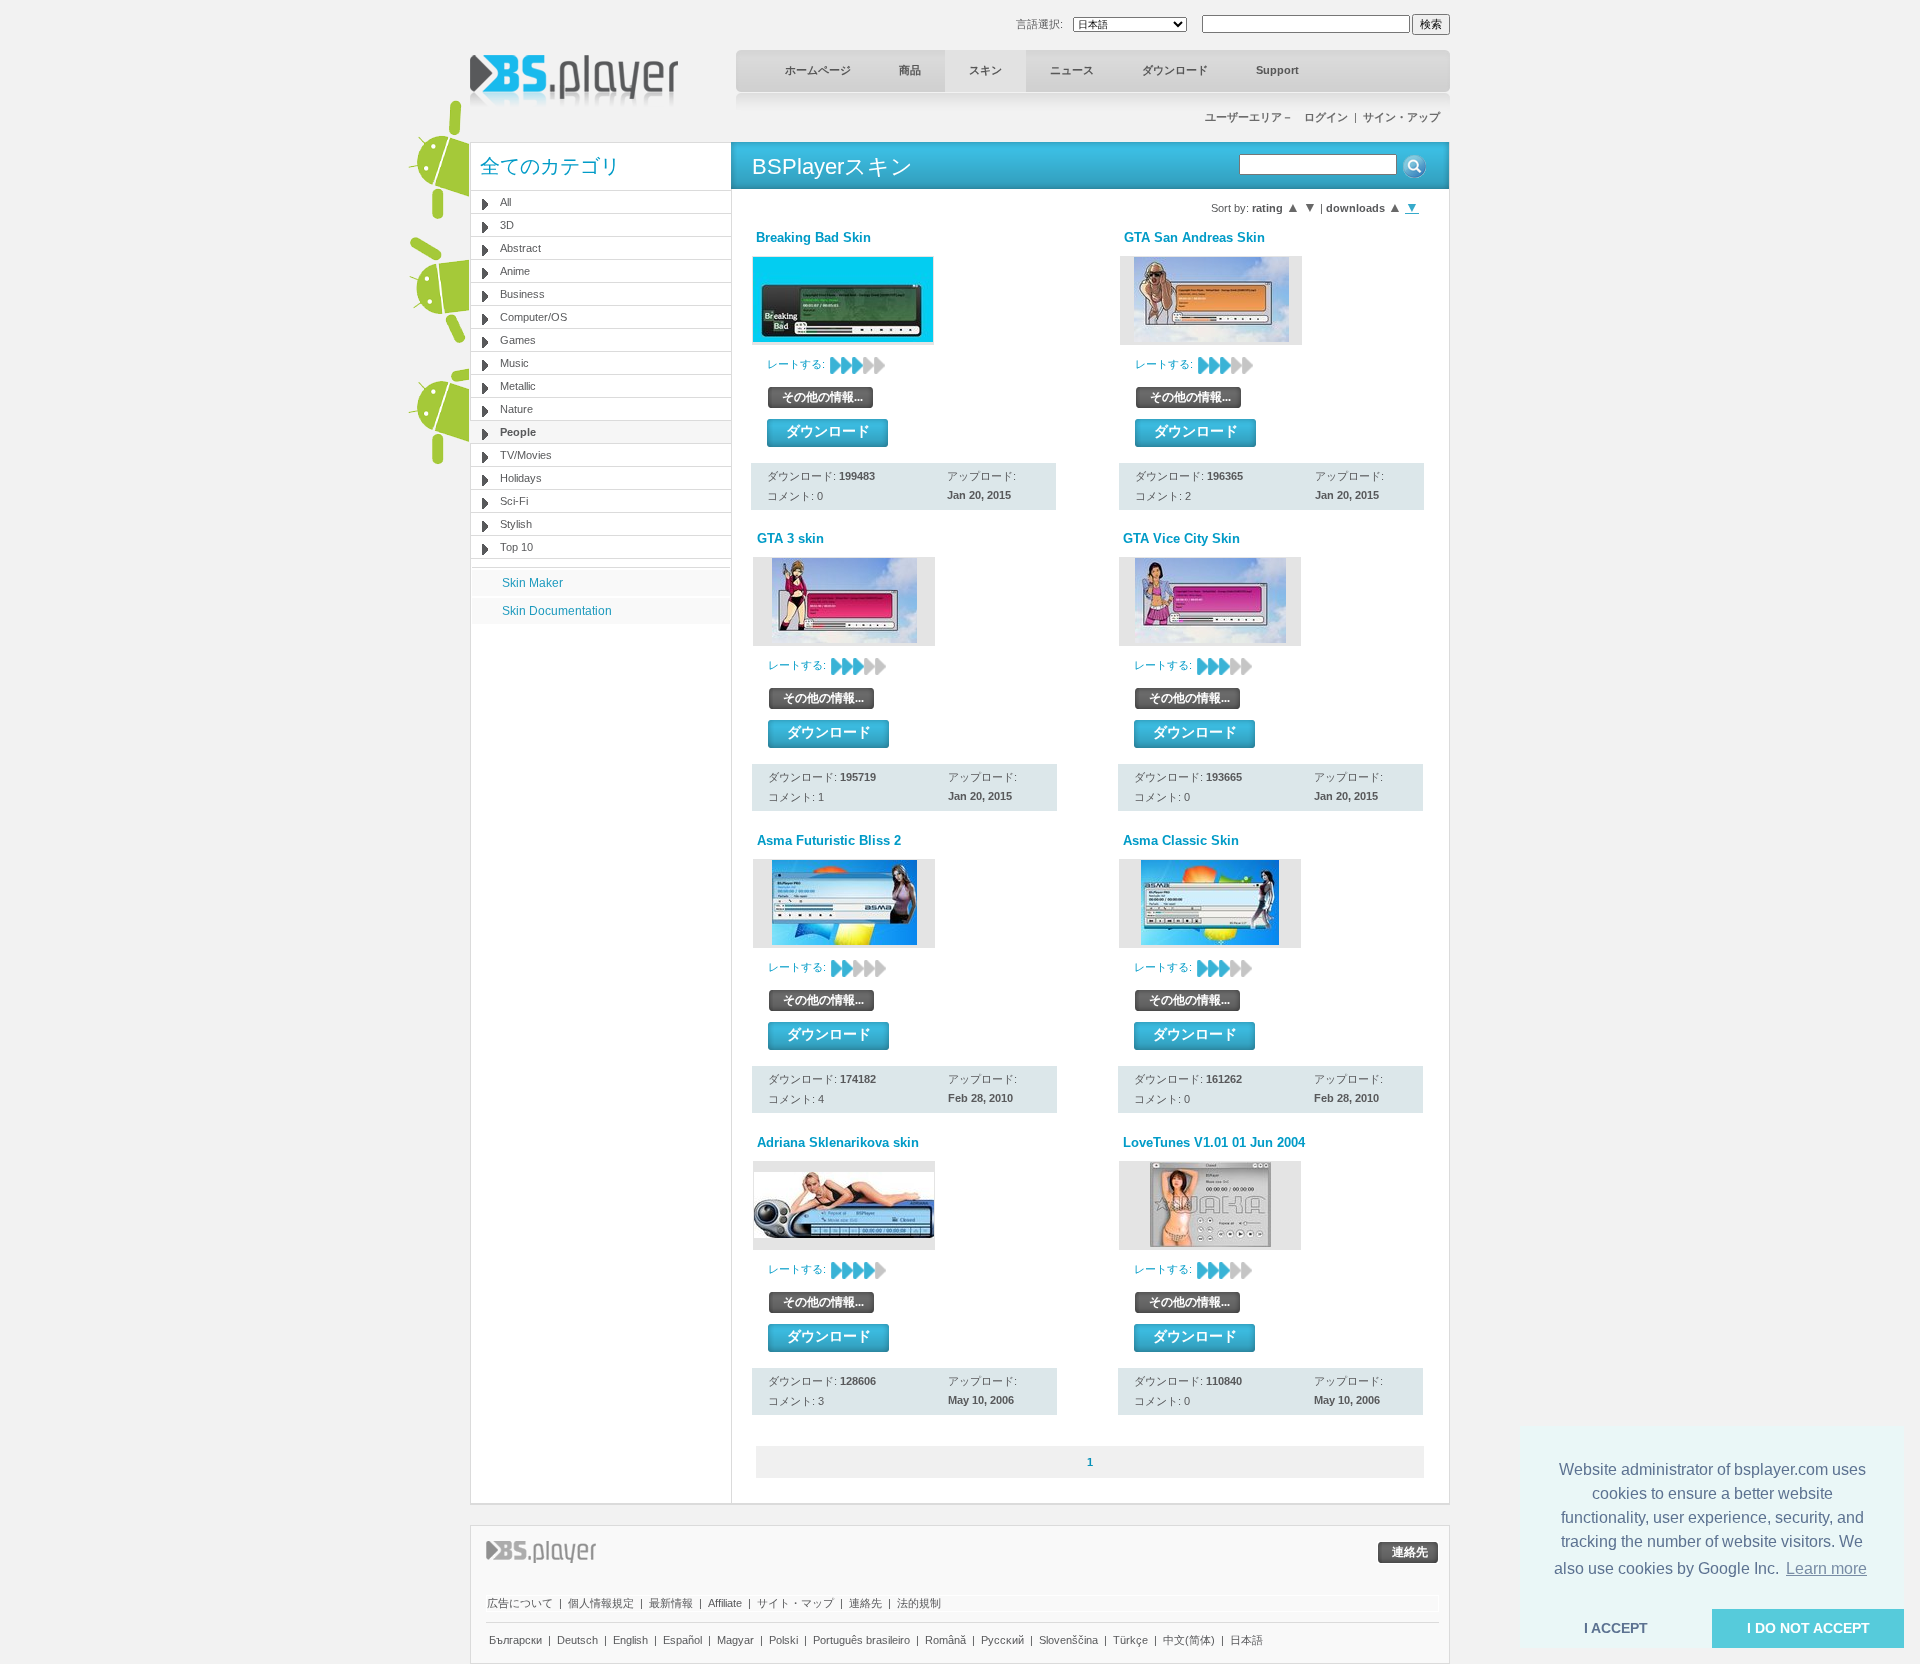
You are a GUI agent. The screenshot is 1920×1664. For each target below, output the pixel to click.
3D (507, 225)
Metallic (518, 386)
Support (1277, 70)
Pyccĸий (1002, 1640)
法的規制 (919, 1603)
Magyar (735, 1640)
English (630, 1640)
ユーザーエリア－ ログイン (1276, 117)
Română (945, 1640)
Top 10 (516, 547)
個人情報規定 (601, 1603)
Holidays (521, 478)
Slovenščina (1068, 1640)
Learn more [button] (1826, 1568)
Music (514, 363)
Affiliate (725, 1603)
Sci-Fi (514, 501)
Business (522, 294)
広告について (520, 1603)
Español (682, 1640)
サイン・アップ (1401, 117)
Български (515, 1640)
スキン (985, 70)
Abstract (520, 248)
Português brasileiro (861, 1640)
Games (518, 340)
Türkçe (1130, 1640)
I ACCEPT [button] (1616, 1628)
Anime (515, 271)
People (518, 432)
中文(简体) (1189, 1640)
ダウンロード (1175, 70)
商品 (910, 70)
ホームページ (818, 70)
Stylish (516, 524)
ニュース (1072, 70)
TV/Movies (526, 455)
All (505, 202)
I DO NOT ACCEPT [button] (1808, 1628)
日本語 (1246, 1640)
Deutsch (577, 1640)
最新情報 (671, 1603)
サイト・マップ (795, 1603)
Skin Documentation (557, 611)
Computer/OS (533, 317)
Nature (516, 409)
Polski (783, 1640)
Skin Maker (532, 583)
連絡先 (865, 1603)
